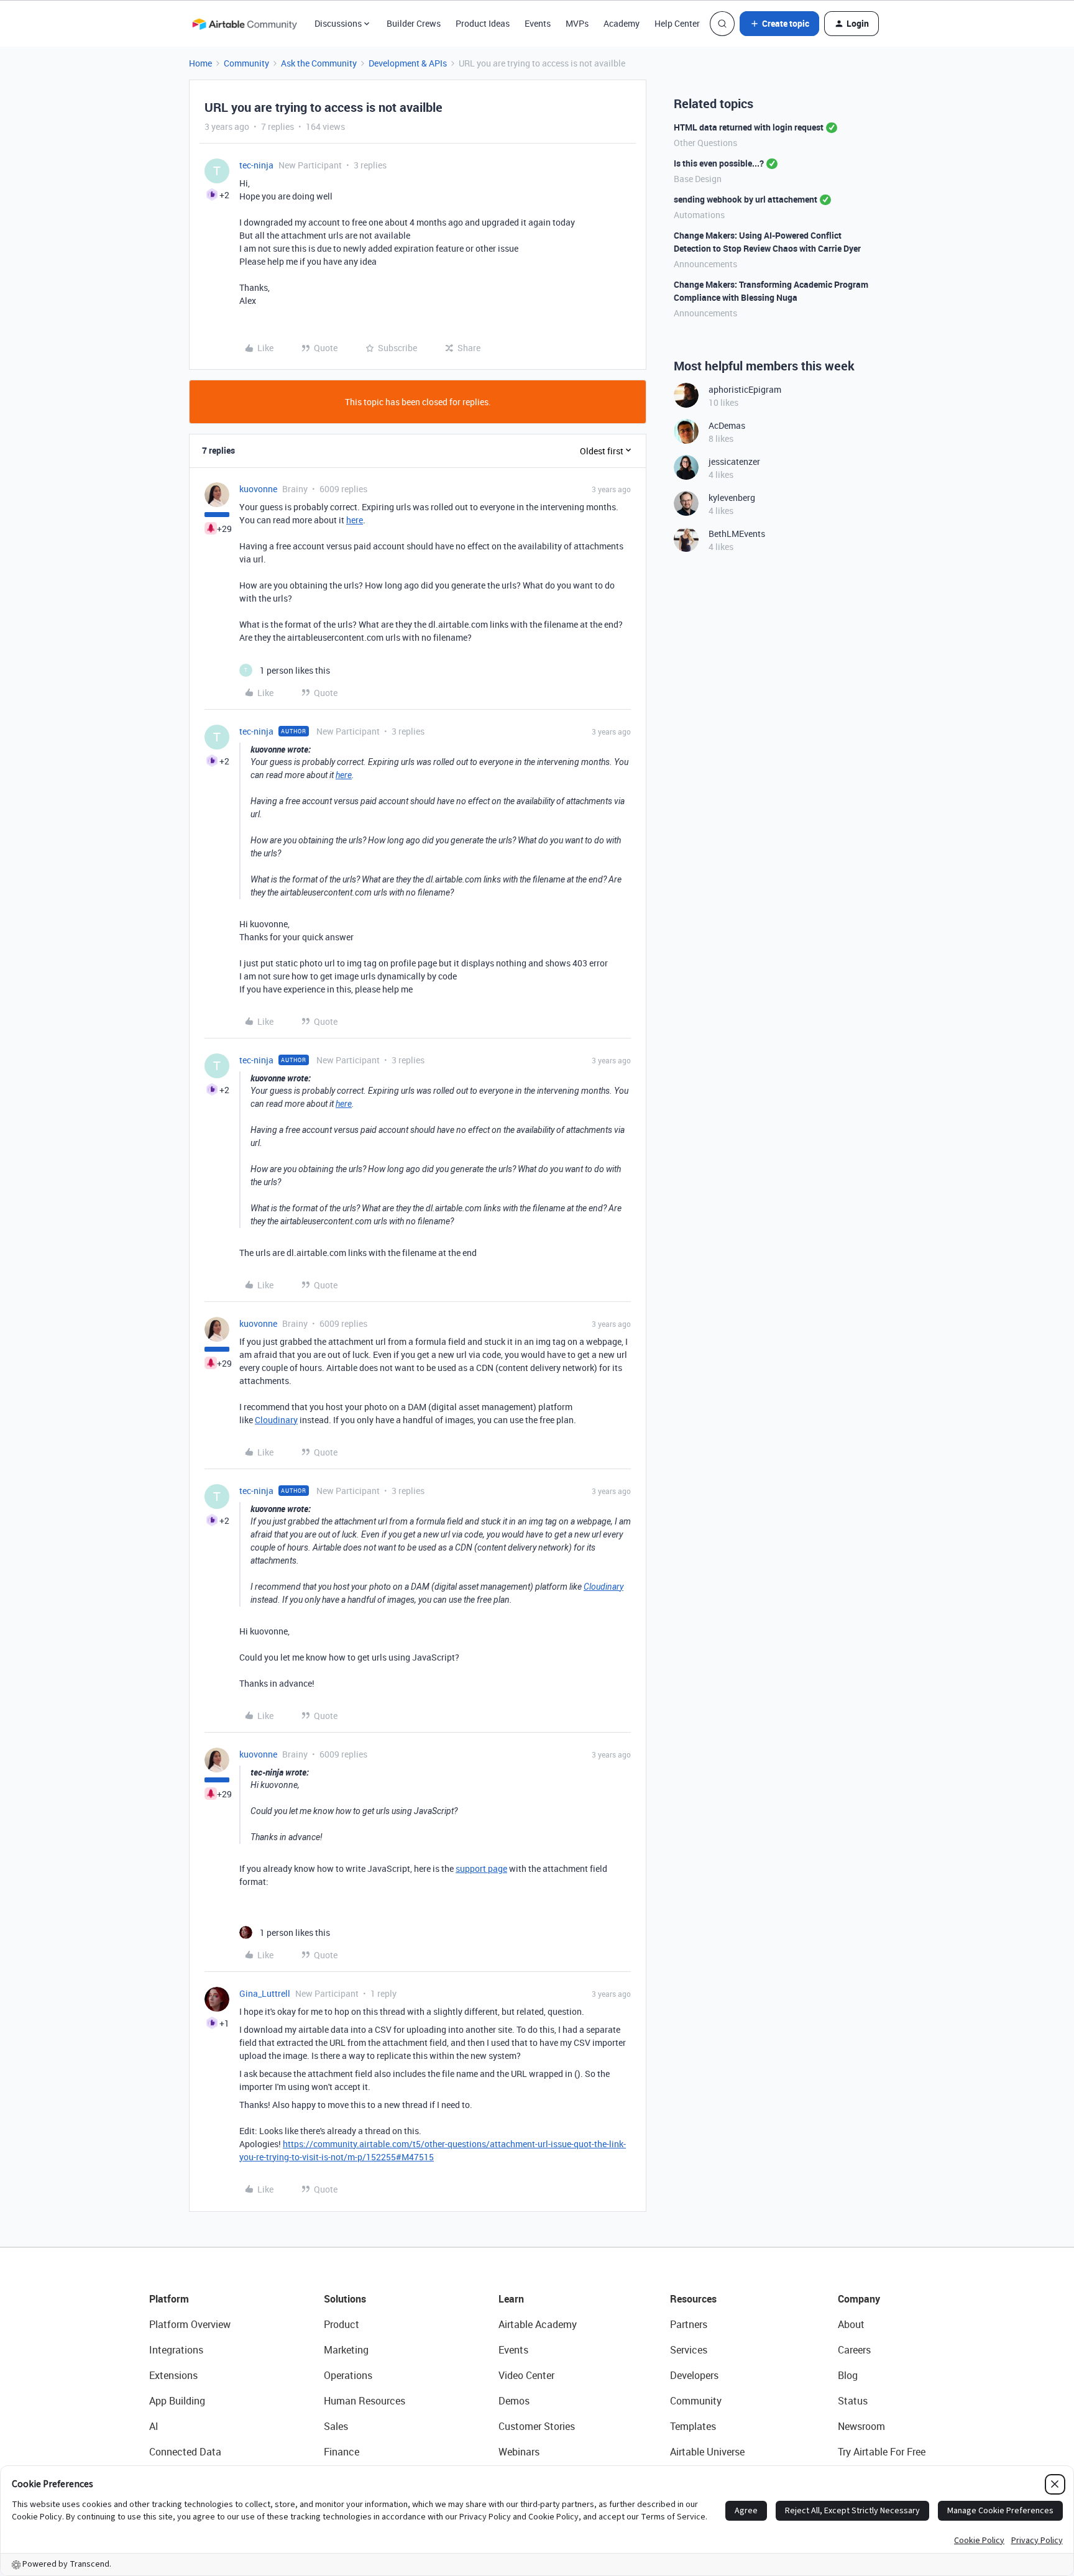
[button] (779, 24)
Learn (511, 2299)
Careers (854, 2350)
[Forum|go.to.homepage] (244, 24)
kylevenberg (732, 497)
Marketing (346, 2350)
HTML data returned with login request (749, 127)
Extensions (173, 2375)
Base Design (698, 179)
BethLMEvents (737, 534)
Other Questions (705, 143)
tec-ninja (256, 165)
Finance (342, 2452)
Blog (848, 2375)
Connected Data (185, 2452)
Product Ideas (483, 23)
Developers (694, 2375)
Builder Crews (414, 23)
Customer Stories (537, 2426)
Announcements (705, 264)
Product (342, 2324)
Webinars (519, 2452)
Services (689, 2350)
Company (859, 2299)
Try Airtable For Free (882, 2452)
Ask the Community (319, 63)
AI (154, 2426)
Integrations (176, 2350)
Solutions (345, 2299)
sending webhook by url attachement (746, 199)
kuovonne (258, 489)
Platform (169, 2299)
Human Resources (365, 2401)
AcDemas (727, 425)
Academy (622, 23)
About (851, 2324)
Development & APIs (408, 63)
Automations (699, 215)
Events (538, 23)
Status (853, 2401)
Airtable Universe (707, 2452)
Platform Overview (190, 2324)
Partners (689, 2324)
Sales (336, 2426)
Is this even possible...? (719, 163)
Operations (348, 2375)
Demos (514, 2401)
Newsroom (861, 2426)
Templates (693, 2426)
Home (200, 63)
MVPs (577, 23)
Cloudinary (276, 1420)
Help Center (677, 23)
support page (481, 1868)
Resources (693, 2299)
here (355, 520)
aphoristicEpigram (745, 389)
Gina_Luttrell (265, 1993)
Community (246, 63)
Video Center (526, 2375)
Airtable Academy (538, 2324)
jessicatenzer (734, 461)
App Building (177, 2401)
